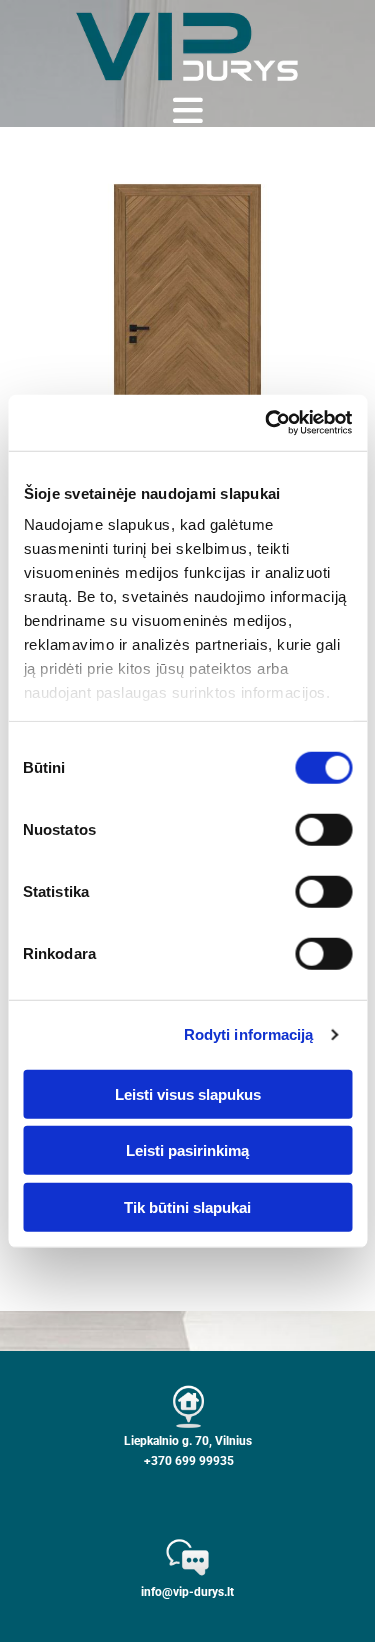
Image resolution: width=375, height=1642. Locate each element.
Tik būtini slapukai (187, 1206)
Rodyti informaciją (249, 1034)
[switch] (323, 829)
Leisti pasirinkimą (187, 1150)
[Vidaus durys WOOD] (187, 339)
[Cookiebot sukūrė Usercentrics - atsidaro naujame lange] (267, 423)
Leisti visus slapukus (188, 1093)
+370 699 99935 (189, 1461)
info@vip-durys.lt (187, 1592)
